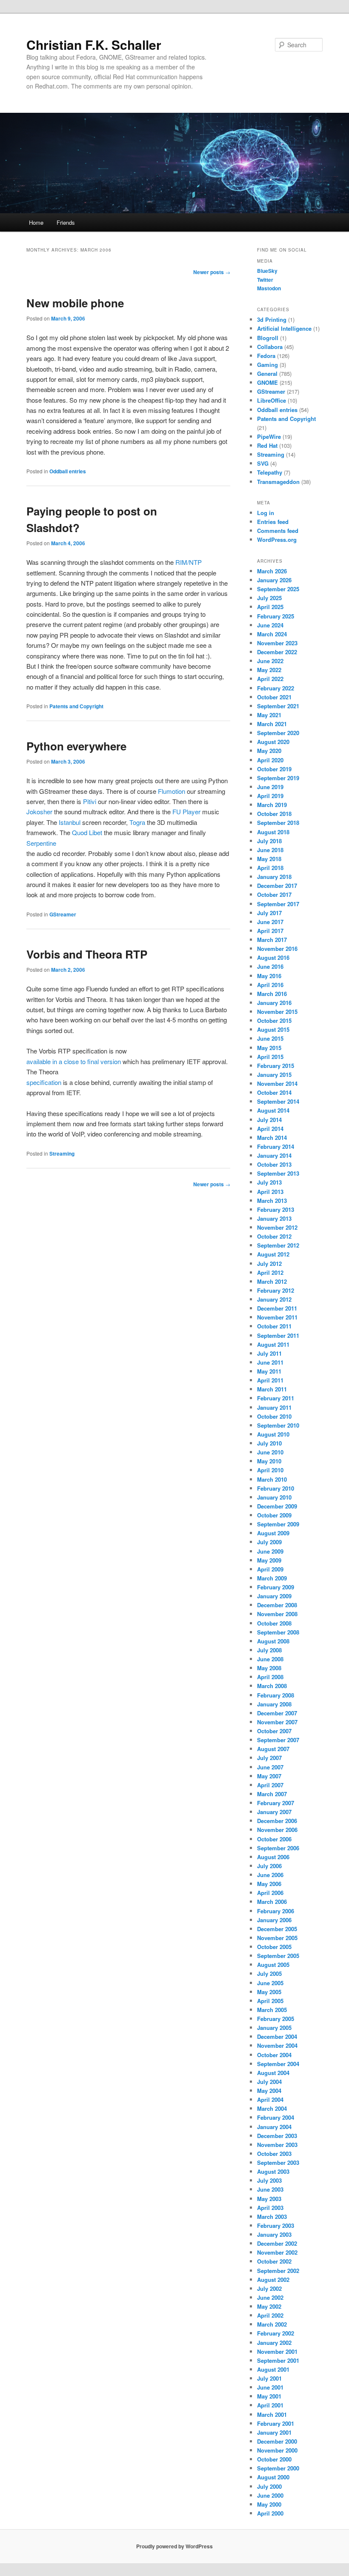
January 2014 (274, 1155)
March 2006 (272, 1902)
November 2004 (277, 2045)
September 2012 (278, 1245)
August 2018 (273, 832)
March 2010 (272, 1479)
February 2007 (276, 1803)
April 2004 (270, 2099)
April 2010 (270, 1470)
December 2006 (277, 1821)
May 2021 (269, 715)
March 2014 (272, 1138)
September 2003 (278, 2162)
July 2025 (269, 598)
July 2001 (269, 2378)
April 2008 (270, 1677)
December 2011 (277, 1308)
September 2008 (278, 1632)
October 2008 (274, 1623)
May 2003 (269, 2199)
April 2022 (270, 679)
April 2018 (270, 868)
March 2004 (272, 2108)
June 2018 (270, 850)
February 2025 (276, 616)
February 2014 (276, 1146)
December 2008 (277, 1605)
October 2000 (274, 2459)
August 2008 (273, 1641)
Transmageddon (278, 482)
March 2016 (272, 994)
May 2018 (269, 859)
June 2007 (270, 1767)
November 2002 (277, 2252)
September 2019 (278, 778)
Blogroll (268, 338)
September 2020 (278, 733)
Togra (137, 822)
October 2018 (274, 814)
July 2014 (269, 1120)
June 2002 (270, 2297)
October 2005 (274, 1947)
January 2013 (274, 1218)
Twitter (265, 280)
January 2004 (274, 2127)
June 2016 (270, 966)
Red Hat (267, 445)
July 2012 (269, 1264)
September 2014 (278, 1101)
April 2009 (270, 1569)
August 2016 (273, 957)
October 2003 (274, 2154)
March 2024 (272, 634)
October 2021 (274, 697)
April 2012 (270, 1272)
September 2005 (278, 1956)
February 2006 (276, 1911)
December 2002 (277, 2243)
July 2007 (269, 1758)
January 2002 (274, 2343)
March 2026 (272, 571)
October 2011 (274, 1326)
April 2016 (270, 985)
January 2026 (274, 580)
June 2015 (270, 1038)
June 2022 (270, 661)
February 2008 (276, 1695)
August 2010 (273, 1434)
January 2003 (274, 2234)
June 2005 (270, 1983)
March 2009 (272, 1578)
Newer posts (212, 272)
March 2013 (272, 1201)
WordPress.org (277, 540)
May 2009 (269, 1560)
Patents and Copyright (76, 706)
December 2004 (277, 2036)
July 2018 (269, 841)
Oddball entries (68, 471)
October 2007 (274, 1731)
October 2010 (274, 1416)
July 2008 (269, 1650)
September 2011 (278, 1335)
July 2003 (269, 2180)
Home (36, 222)
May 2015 (269, 1048)
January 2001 (274, 2432)
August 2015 (273, 1029)
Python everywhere (76, 746)
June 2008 (270, 1659)
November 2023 (277, 643)
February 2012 (276, 1290)
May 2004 (269, 2091)
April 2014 (270, 1129)
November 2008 (277, 1614)
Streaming (62, 1153)
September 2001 (278, 2360)
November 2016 (277, 949)
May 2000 (269, 2504)
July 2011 (269, 1353)
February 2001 (276, 2423)
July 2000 (269, 2486)
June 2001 (270, 2387)
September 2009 (278, 1524)
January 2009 (274, 1596)
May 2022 (269, 670)
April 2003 (270, 2208)
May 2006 (269, 1884)
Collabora (270, 347)
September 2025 (278, 589)
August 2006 (273, 1857)
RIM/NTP (189, 562)
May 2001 (269, 2396)
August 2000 (273, 2477)
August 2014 (273, 1110)
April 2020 (270, 760)
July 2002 (269, 2288)
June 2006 (270, 1875)
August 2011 (273, 1344)
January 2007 (274, 1812)
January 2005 (274, 2028)
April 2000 (270, 2513)
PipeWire (269, 436)
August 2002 (273, 2280)
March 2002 (272, 2324)
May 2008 (269, 1668)
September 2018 (278, 823)
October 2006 (274, 1839)
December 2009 (277, 1506)
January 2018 (274, 877)
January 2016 (274, 1003)
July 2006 (269, 1866)
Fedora (266, 356)
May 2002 (269, 2306)
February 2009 (276, 1587)
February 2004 (276, 2117)
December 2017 (277, 886)
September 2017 (278, 904)
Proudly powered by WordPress (174, 2546)
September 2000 (278, 2468)
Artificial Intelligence (284, 328)
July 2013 (269, 1182)
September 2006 (278, 1848)
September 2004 (278, 2064)
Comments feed (278, 531)
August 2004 (273, 2073)
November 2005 (277, 1938)
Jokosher (39, 811)
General (267, 374)
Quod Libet (87, 832)
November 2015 (277, 1012)
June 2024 (270, 625)
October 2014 (274, 1092)
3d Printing (272, 319)
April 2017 (270, 931)
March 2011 (272, 1389)
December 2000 (277, 2441)
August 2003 (273, 2171)
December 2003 (277, 2136)
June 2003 (270, 2189)
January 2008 (274, 1704)
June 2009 (270, 1551)
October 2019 (274, 769)
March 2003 (272, 2217)
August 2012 (273, 1254)
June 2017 (270, 922)
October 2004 (274, 2055)
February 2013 (276, 1209)
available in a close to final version (74, 1061)
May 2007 (269, 1776)
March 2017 (272, 940)
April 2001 (270, 2405)
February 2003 (276, 2225)
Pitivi (90, 801)
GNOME (267, 382)
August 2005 (273, 1965)
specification (44, 1082)
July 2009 (269, 1542)
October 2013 (274, 1164)
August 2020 (273, 742)
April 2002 (270, 2315)
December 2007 (277, 1713)
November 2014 (277, 1083)
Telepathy (270, 472)
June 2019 (270, 787)
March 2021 (272, 724)
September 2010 (278, 1425)
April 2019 (270, 796)
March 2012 (272, 1281)
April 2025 (270, 607)
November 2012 (277, 1227)
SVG (263, 463)
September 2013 (278, 1173)
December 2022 (277, 652)
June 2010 (270, 1452)
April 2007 (270, 1785)
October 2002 (274, 2261)
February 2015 (276, 1066)
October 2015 (274, 1020)
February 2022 (276, 688)
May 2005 (269, 1992)
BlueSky (267, 271)
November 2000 (277, 2450)
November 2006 (277, 1830)
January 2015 (274, 1075)
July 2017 (269, 913)
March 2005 (272, 2010)
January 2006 (274, 1920)
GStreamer (63, 914)
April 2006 (270, 1893)
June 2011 (270, 1362)
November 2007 (277, 1722)
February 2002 (276, 2333)
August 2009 (273, 1533)
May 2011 (269, 1371)
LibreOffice (272, 400)
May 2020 (269, 751)
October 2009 (274, 1515)
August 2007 (273, 1749)
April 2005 (270, 2001)
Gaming (267, 365)
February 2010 (276, 1488)
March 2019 (272, 805)
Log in (266, 513)
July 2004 (269, 2082)
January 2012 (274, 1299)
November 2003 (277, 2145)
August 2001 (273, 2369)
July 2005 (269, 1974)
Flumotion (172, 791)
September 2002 (278, 2271)
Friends (66, 222)
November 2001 (277, 2351)
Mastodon (269, 288)
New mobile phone (75, 303)
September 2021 (278, 706)
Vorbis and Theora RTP (87, 954)
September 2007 (278, 1740)
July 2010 (269, 1443)
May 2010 (269, 1461)
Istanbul (70, 822)
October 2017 (274, 894)
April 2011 (270, 1380)
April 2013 (270, 1192)
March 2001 (272, 2414)
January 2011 (274, 1407)
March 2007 (272, 1794)
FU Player (186, 811)
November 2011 (277, 1317)
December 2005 (277, 1929)
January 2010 (274, 1497)
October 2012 (274, 1236)
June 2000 (270, 2495)
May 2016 (269, 976)
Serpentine (41, 843)
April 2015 (270, 1057)
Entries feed (273, 522)
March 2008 (272, 1686)
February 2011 (276, 1398)
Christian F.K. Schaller (94, 44)
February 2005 (276, 2019)
